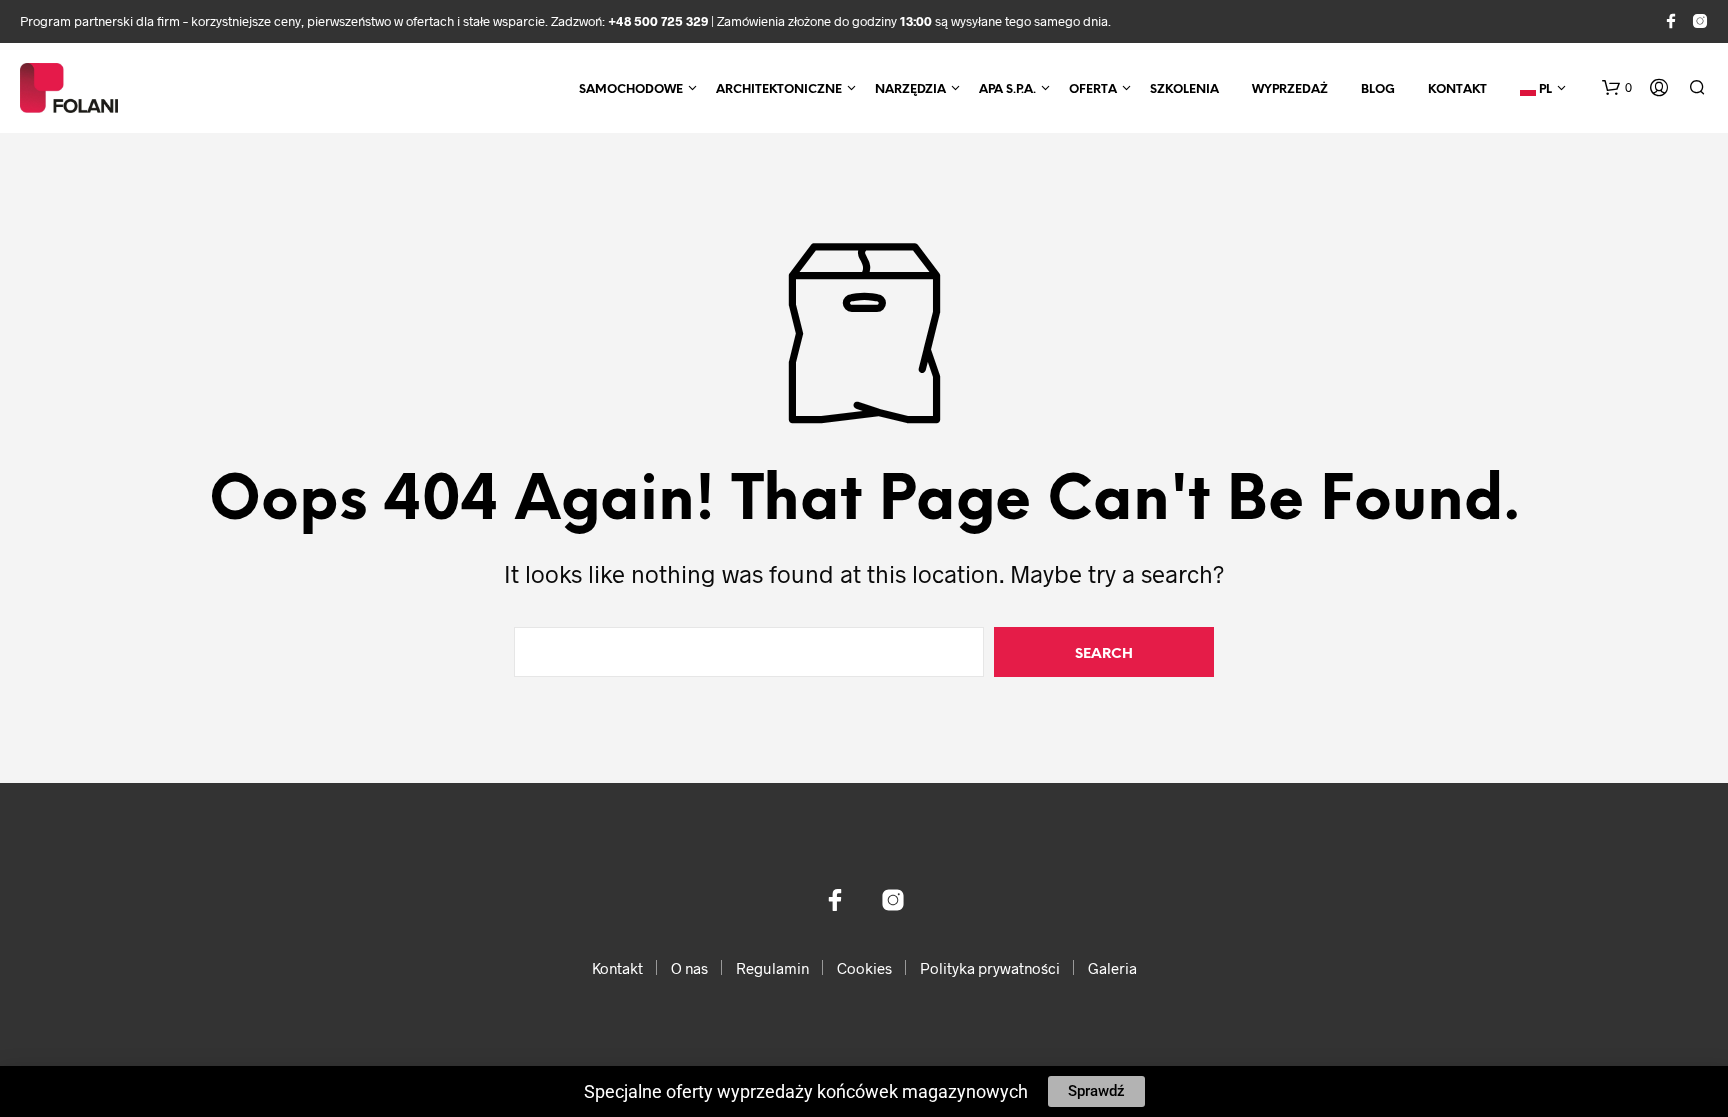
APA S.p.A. (1007, 89)
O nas (689, 968)
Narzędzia (910, 89)
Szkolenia (1184, 89)
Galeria (1112, 968)
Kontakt (1457, 89)
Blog (1378, 89)
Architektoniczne (779, 89)
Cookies (864, 968)
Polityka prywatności (990, 968)
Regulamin (772, 968)
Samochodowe (631, 89)
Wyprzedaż (1290, 89)
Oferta (1093, 89)
